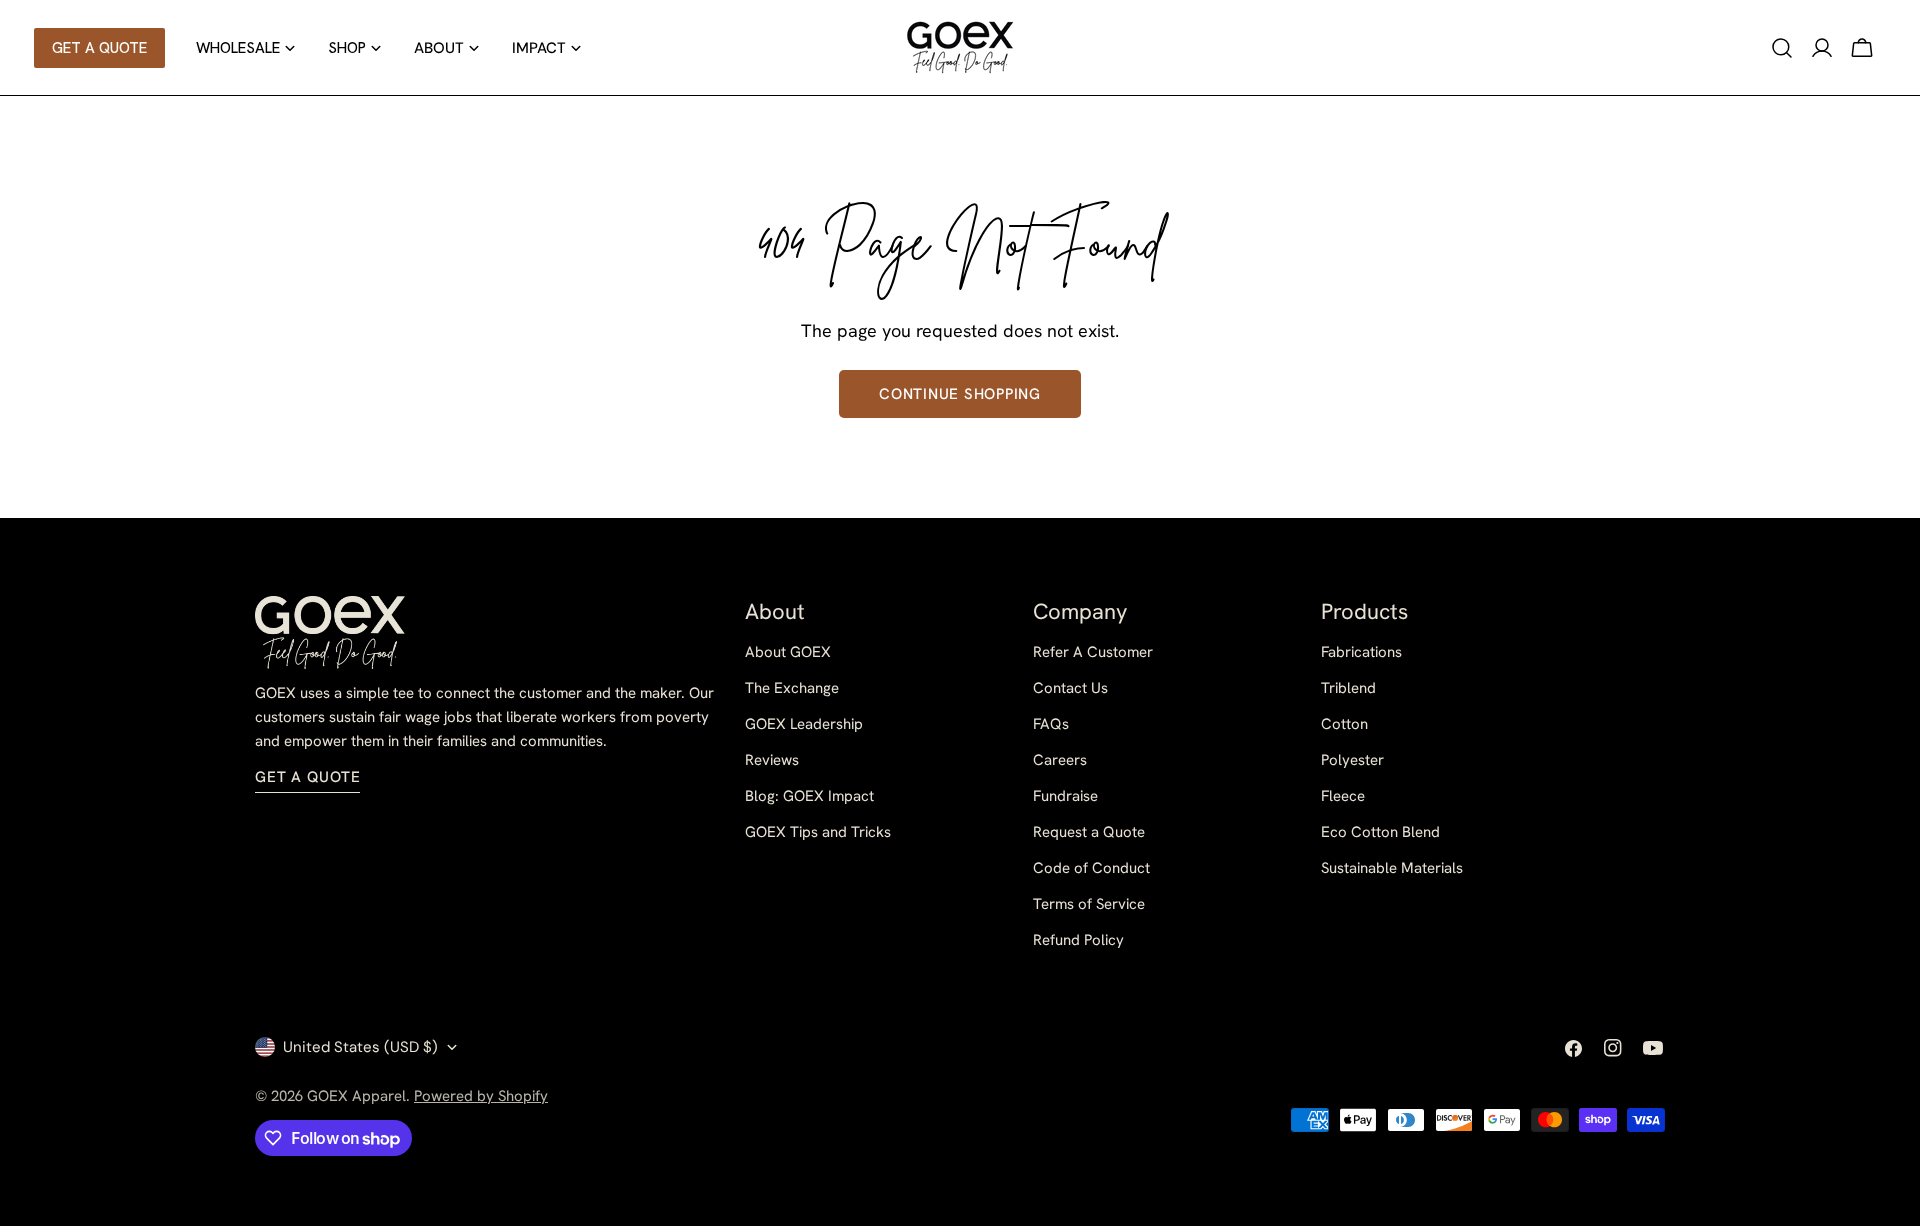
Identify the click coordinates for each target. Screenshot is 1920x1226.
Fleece (1343, 796)
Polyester (1352, 760)
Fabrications (1361, 652)
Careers (1060, 760)
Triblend (1348, 688)
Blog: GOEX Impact (809, 796)
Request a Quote (1089, 832)
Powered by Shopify (481, 1096)
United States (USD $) (360, 1047)
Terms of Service (1089, 904)
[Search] (1782, 48)
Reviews (772, 760)
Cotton (1344, 724)
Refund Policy (1078, 940)
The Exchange (792, 688)
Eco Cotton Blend (1380, 832)
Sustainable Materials (1392, 868)
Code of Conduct (1091, 868)
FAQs (1051, 724)
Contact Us (1070, 688)
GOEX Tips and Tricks (818, 832)
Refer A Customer (1093, 652)
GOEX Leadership (804, 724)
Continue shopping (960, 394)
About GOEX (788, 652)
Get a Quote (307, 777)
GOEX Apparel (356, 1096)
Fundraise (1065, 796)
